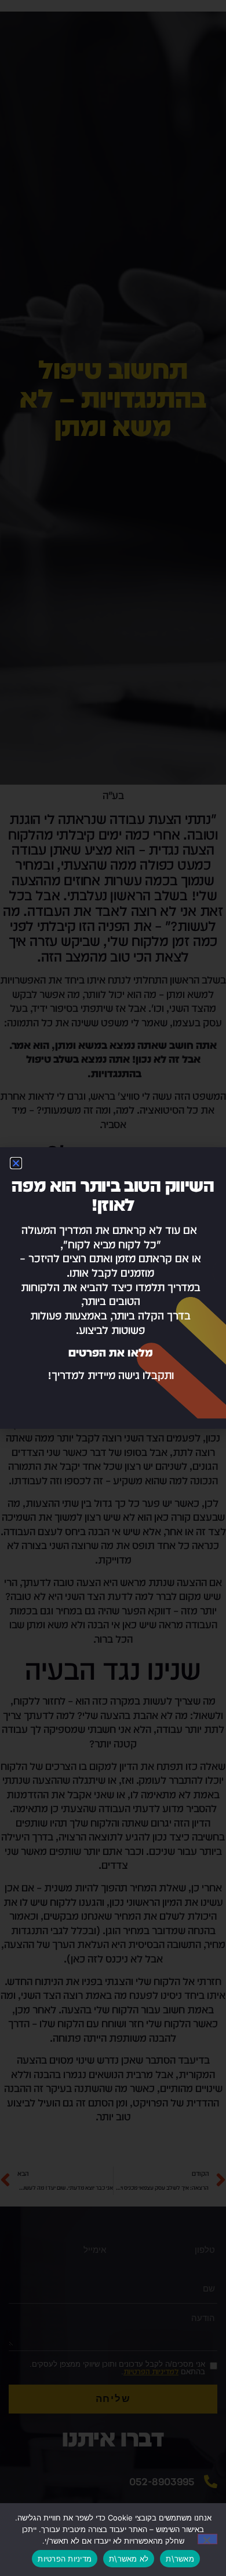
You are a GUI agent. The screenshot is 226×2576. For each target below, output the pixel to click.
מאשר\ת (180, 2559)
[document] (113, 1288)
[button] (16, 1163)
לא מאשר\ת (129, 2559)
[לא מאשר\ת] (207, 2539)
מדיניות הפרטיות (65, 2559)
